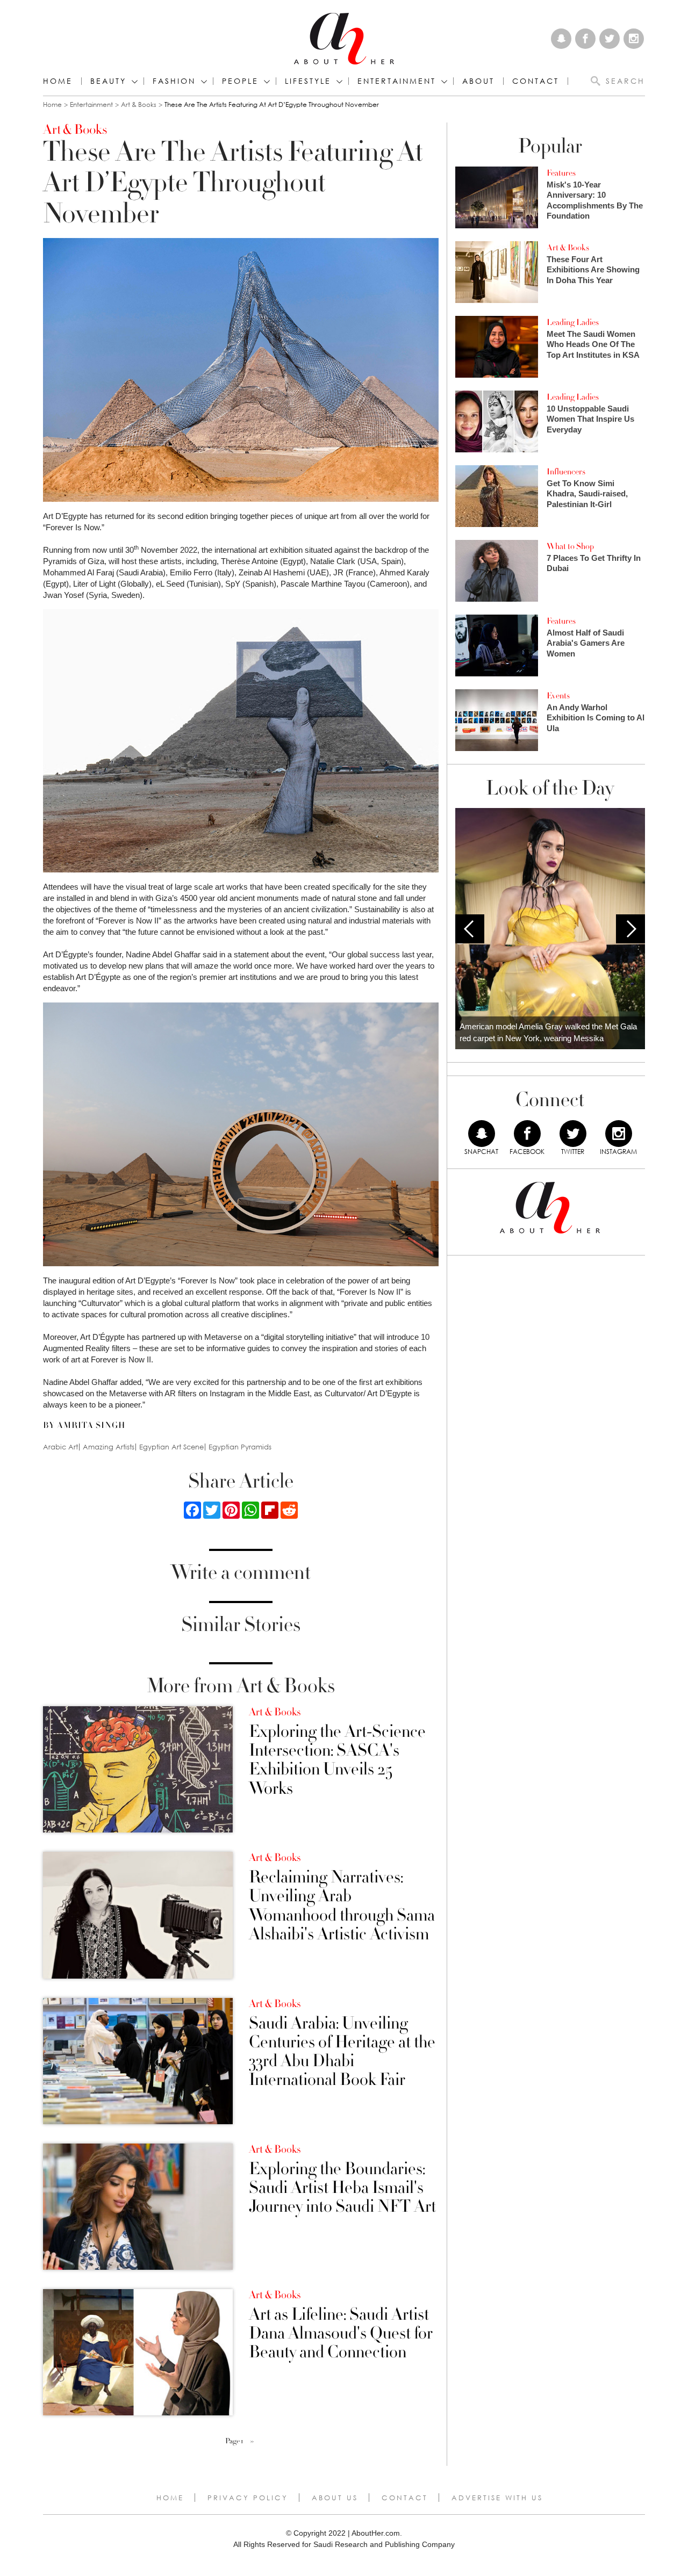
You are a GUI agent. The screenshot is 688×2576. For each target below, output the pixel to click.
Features (561, 173)
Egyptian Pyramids (240, 1447)
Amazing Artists (109, 1447)
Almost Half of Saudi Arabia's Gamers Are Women (586, 643)
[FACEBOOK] (527, 1134)
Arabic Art (60, 1447)
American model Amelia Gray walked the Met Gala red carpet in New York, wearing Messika (548, 1033)
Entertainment (91, 104)
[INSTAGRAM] (619, 1134)
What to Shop (570, 546)
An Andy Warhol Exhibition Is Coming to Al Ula (596, 718)
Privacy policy (248, 2498)
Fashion (174, 81)
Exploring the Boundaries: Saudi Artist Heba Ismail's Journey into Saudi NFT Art (342, 2188)
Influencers (566, 472)
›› (252, 2441)
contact (536, 81)
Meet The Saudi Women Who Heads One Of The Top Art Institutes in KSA (593, 344)
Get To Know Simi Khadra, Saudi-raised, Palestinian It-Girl (587, 494)
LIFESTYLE (308, 81)
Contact (405, 2498)
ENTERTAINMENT (397, 81)
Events (558, 696)
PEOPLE (240, 81)
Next (630, 929)
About (478, 81)
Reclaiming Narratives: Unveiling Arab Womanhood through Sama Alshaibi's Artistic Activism (342, 1906)
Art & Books (139, 104)
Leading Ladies (573, 322)
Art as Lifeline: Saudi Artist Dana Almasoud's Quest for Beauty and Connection (341, 2334)
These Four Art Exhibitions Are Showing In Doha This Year (593, 270)
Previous (470, 929)
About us (335, 2498)
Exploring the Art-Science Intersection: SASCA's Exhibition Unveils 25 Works (337, 1760)
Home (58, 81)
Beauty (108, 81)
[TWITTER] (573, 1134)
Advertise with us (497, 2498)
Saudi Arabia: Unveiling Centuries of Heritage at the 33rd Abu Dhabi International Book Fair (342, 2052)
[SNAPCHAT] (482, 1134)
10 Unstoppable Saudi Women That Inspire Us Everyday (590, 419)
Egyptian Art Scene (171, 1447)
